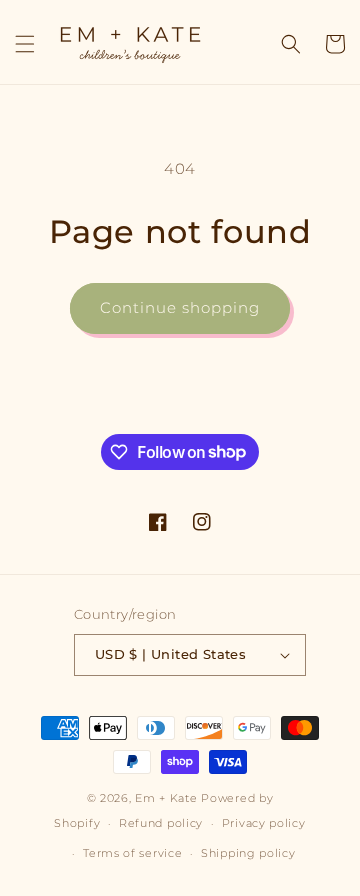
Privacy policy (264, 823)
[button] (25, 44)
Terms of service (132, 853)
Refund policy (161, 823)
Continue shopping (180, 307)
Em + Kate (166, 798)
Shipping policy (248, 853)
